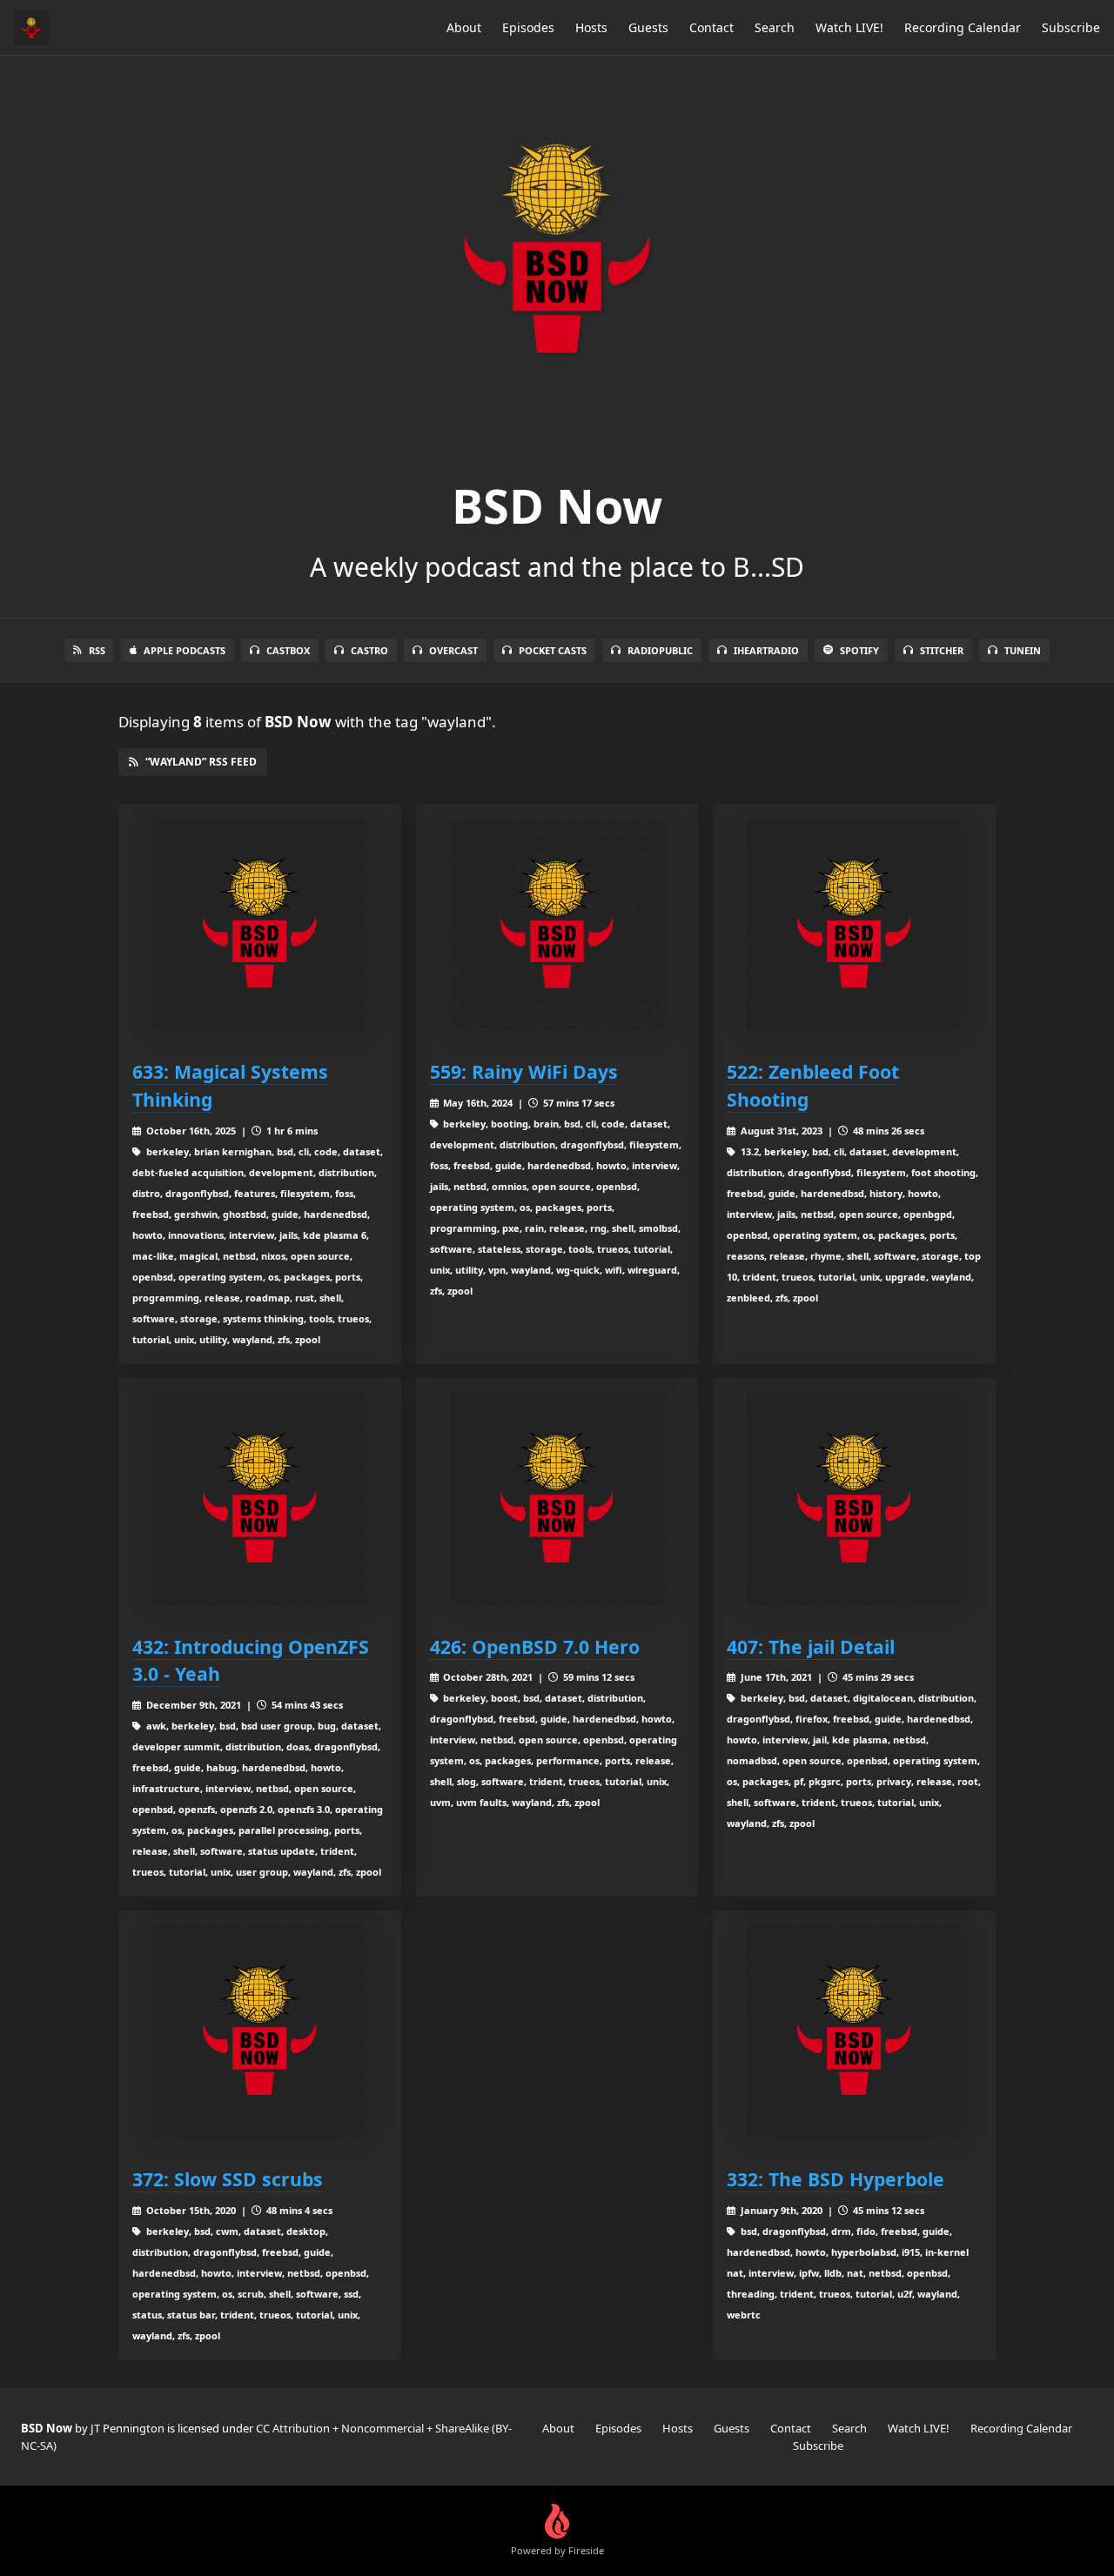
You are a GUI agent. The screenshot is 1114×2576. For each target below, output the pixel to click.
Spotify (859, 650)
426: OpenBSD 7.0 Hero (535, 1646)
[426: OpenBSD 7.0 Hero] (557, 1499)
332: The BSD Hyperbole (835, 2179)
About (464, 27)
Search (775, 27)
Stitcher (942, 650)
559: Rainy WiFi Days (524, 1071)
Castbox (288, 650)
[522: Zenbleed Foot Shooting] (854, 924)
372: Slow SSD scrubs (228, 2179)
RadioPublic (660, 650)
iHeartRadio (766, 650)
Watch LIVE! (849, 27)
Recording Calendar (963, 27)
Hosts (591, 27)
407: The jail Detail (811, 1646)
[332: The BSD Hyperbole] (854, 2031)
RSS (97, 650)
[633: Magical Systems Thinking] (260, 924)
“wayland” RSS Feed (201, 762)
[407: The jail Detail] (854, 1499)
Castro (369, 650)
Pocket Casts (553, 650)
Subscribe (1071, 27)
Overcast (453, 650)
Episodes (528, 27)
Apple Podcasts (185, 650)
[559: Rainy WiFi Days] (557, 924)
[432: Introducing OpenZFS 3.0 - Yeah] (260, 1499)
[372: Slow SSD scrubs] (260, 2031)
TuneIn (1023, 650)
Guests (648, 27)
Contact (711, 27)
